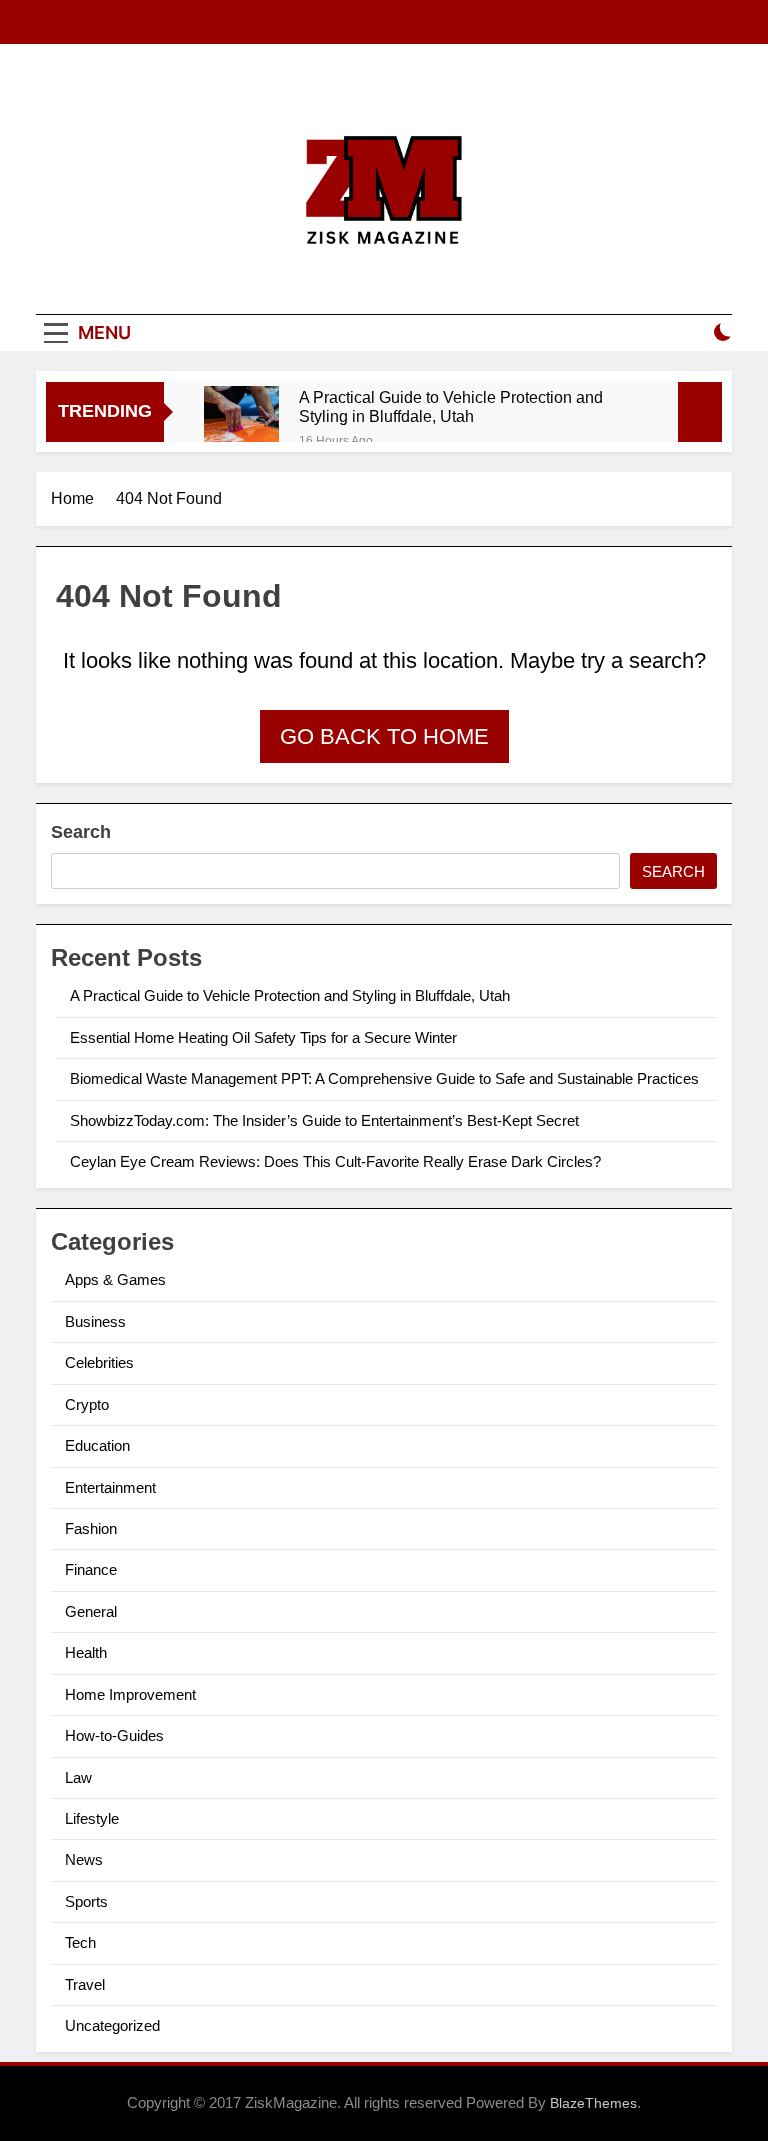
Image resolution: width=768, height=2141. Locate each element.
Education (97, 1445)
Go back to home (384, 736)
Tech (80, 1942)
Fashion (91, 1528)
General (91, 1611)
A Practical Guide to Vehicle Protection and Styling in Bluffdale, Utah (451, 406)
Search (81, 832)
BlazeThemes (593, 2103)
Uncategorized (112, 2025)
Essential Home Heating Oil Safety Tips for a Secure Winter (263, 1037)
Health (86, 1652)
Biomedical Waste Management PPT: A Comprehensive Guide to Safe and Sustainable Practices (384, 1078)
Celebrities (99, 1362)
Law (78, 1777)
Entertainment (110, 1487)
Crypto (87, 1404)
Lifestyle (92, 1818)
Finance (91, 1569)
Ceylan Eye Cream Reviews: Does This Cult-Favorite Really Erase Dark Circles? (335, 1161)
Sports (86, 1901)
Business (95, 1321)
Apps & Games (115, 1279)
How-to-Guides (114, 1735)
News (84, 1859)
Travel (85, 1984)
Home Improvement (130, 1694)
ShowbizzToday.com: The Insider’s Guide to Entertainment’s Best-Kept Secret (324, 1120)
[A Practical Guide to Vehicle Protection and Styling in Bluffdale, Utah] (241, 423)
